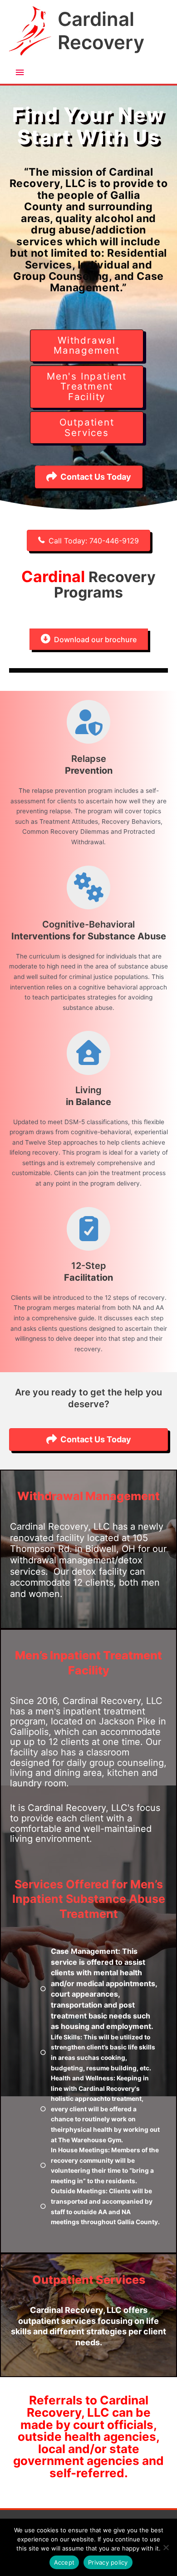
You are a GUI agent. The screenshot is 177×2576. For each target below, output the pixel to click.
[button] (88, 540)
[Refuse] (166, 2547)
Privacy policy (108, 2562)
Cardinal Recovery (101, 30)
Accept (64, 2562)
